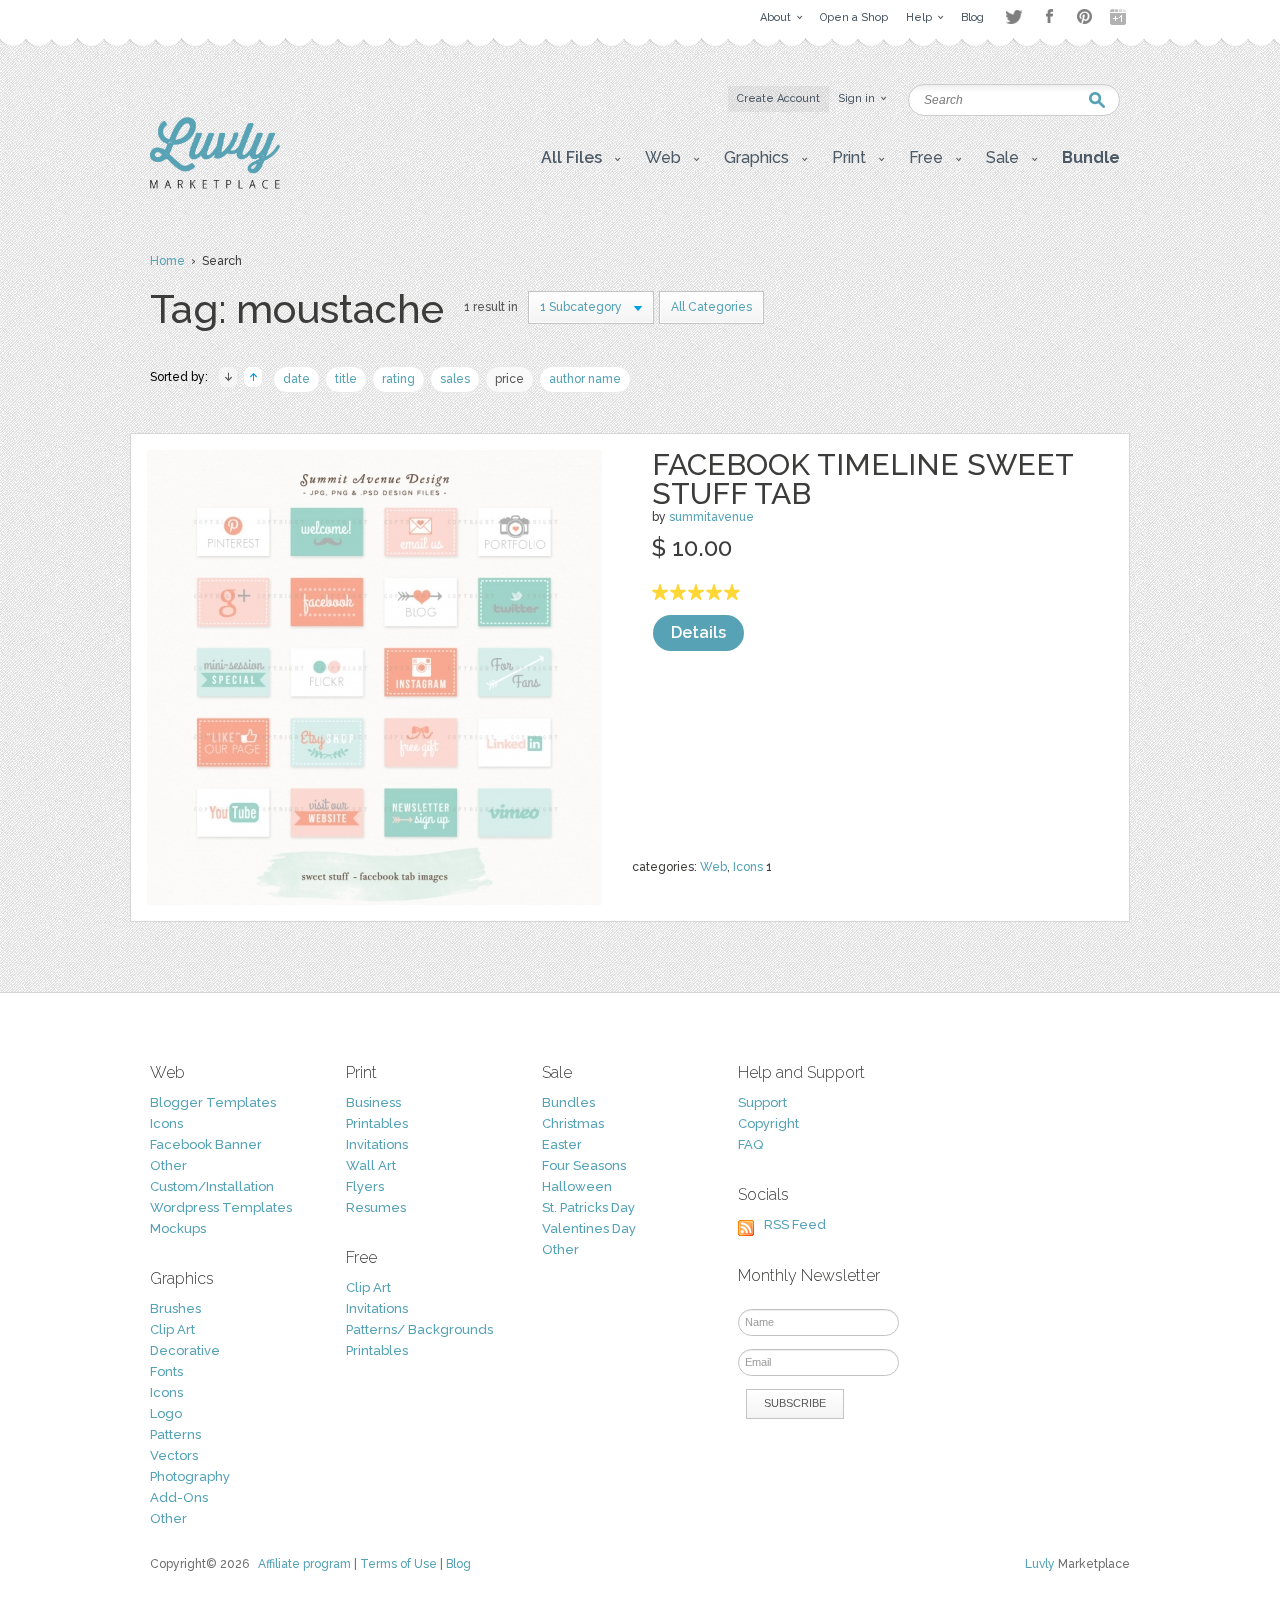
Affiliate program (304, 1564)
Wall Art (371, 1165)
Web (713, 867)
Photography (190, 1476)
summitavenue (711, 517)
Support (762, 1102)
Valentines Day (589, 1228)
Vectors (174, 1455)
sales (455, 379)
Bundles (568, 1102)
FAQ (750, 1144)
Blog (458, 1564)
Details (698, 632)
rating (398, 379)
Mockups (178, 1228)
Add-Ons (179, 1497)
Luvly (1040, 1564)
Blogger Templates (213, 1102)
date (296, 379)
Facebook (1049, 17)
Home (167, 261)
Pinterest (1084, 16)
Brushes (175, 1308)
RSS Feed (795, 1224)
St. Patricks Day (588, 1207)
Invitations (377, 1144)
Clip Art (172, 1329)
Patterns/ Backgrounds (419, 1329)
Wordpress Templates (221, 1207)
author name (585, 379)
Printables (377, 1123)
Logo (166, 1413)
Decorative (185, 1350)
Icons (748, 867)
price (509, 379)
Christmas (573, 1123)
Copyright (768, 1123)
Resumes (376, 1207)
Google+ (1120, 17)
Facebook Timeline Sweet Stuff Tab (862, 479)
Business (373, 1102)
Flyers (365, 1186)
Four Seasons (584, 1165)
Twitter (1013, 16)
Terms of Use (398, 1564)
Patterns (175, 1434)
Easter (562, 1144)
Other (168, 1165)
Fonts (166, 1371)
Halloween (577, 1186)
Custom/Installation (212, 1186)
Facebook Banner (206, 1144)
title (346, 379)
